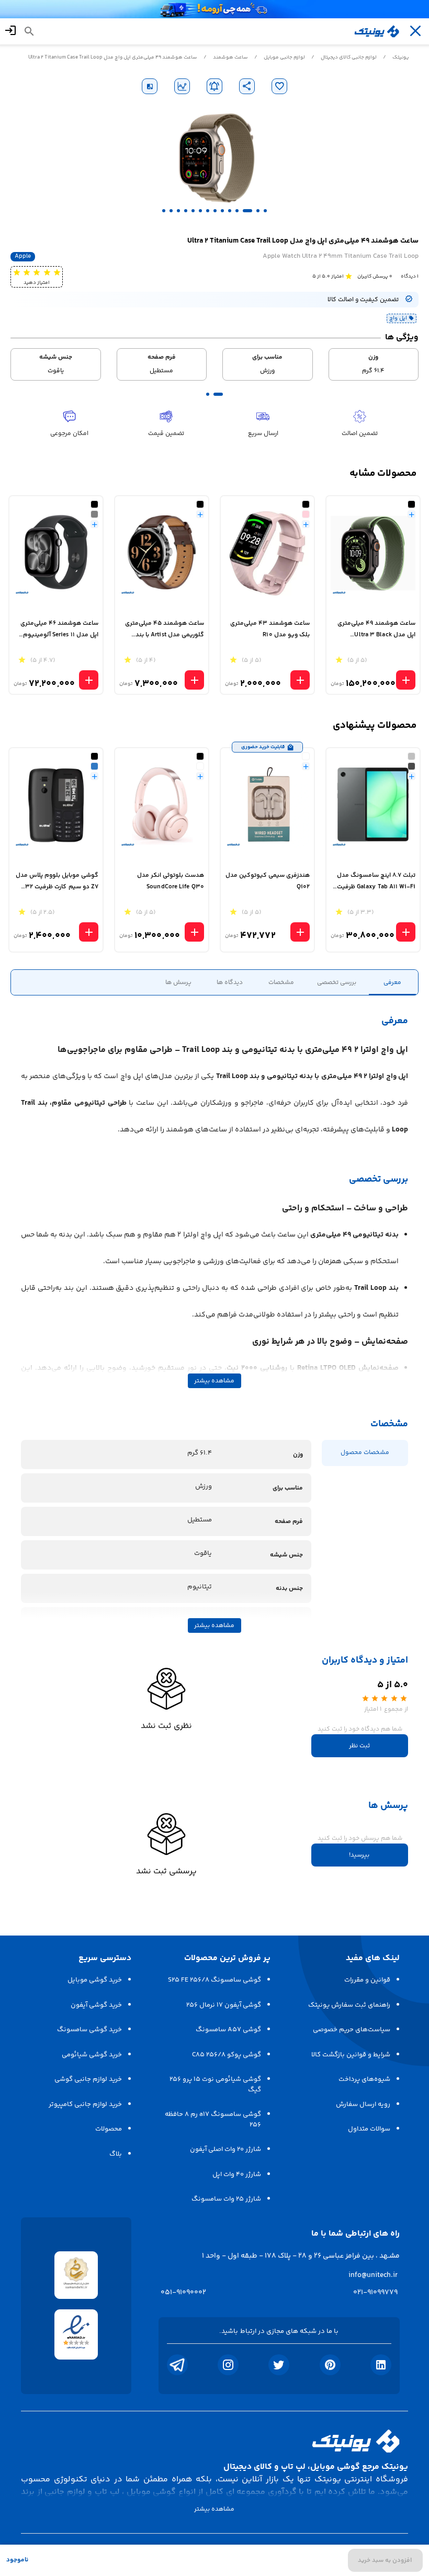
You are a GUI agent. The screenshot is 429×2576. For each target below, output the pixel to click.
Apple (23, 257)
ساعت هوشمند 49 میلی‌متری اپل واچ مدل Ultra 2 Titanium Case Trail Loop (113, 58)
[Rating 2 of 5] (47, 272)
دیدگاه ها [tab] (230, 983)
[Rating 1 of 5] (57, 272)
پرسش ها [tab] (178, 983)
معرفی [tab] (392, 983)
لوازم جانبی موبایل (284, 58)
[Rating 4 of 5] (26, 272)
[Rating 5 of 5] (16, 272)
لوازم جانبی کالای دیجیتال (349, 58)
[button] (265, 211)
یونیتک (401, 58)
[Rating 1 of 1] (348, 276)
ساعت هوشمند (230, 58)
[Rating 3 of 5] (36, 272)
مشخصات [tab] (281, 983)
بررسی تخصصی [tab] (337, 983)
